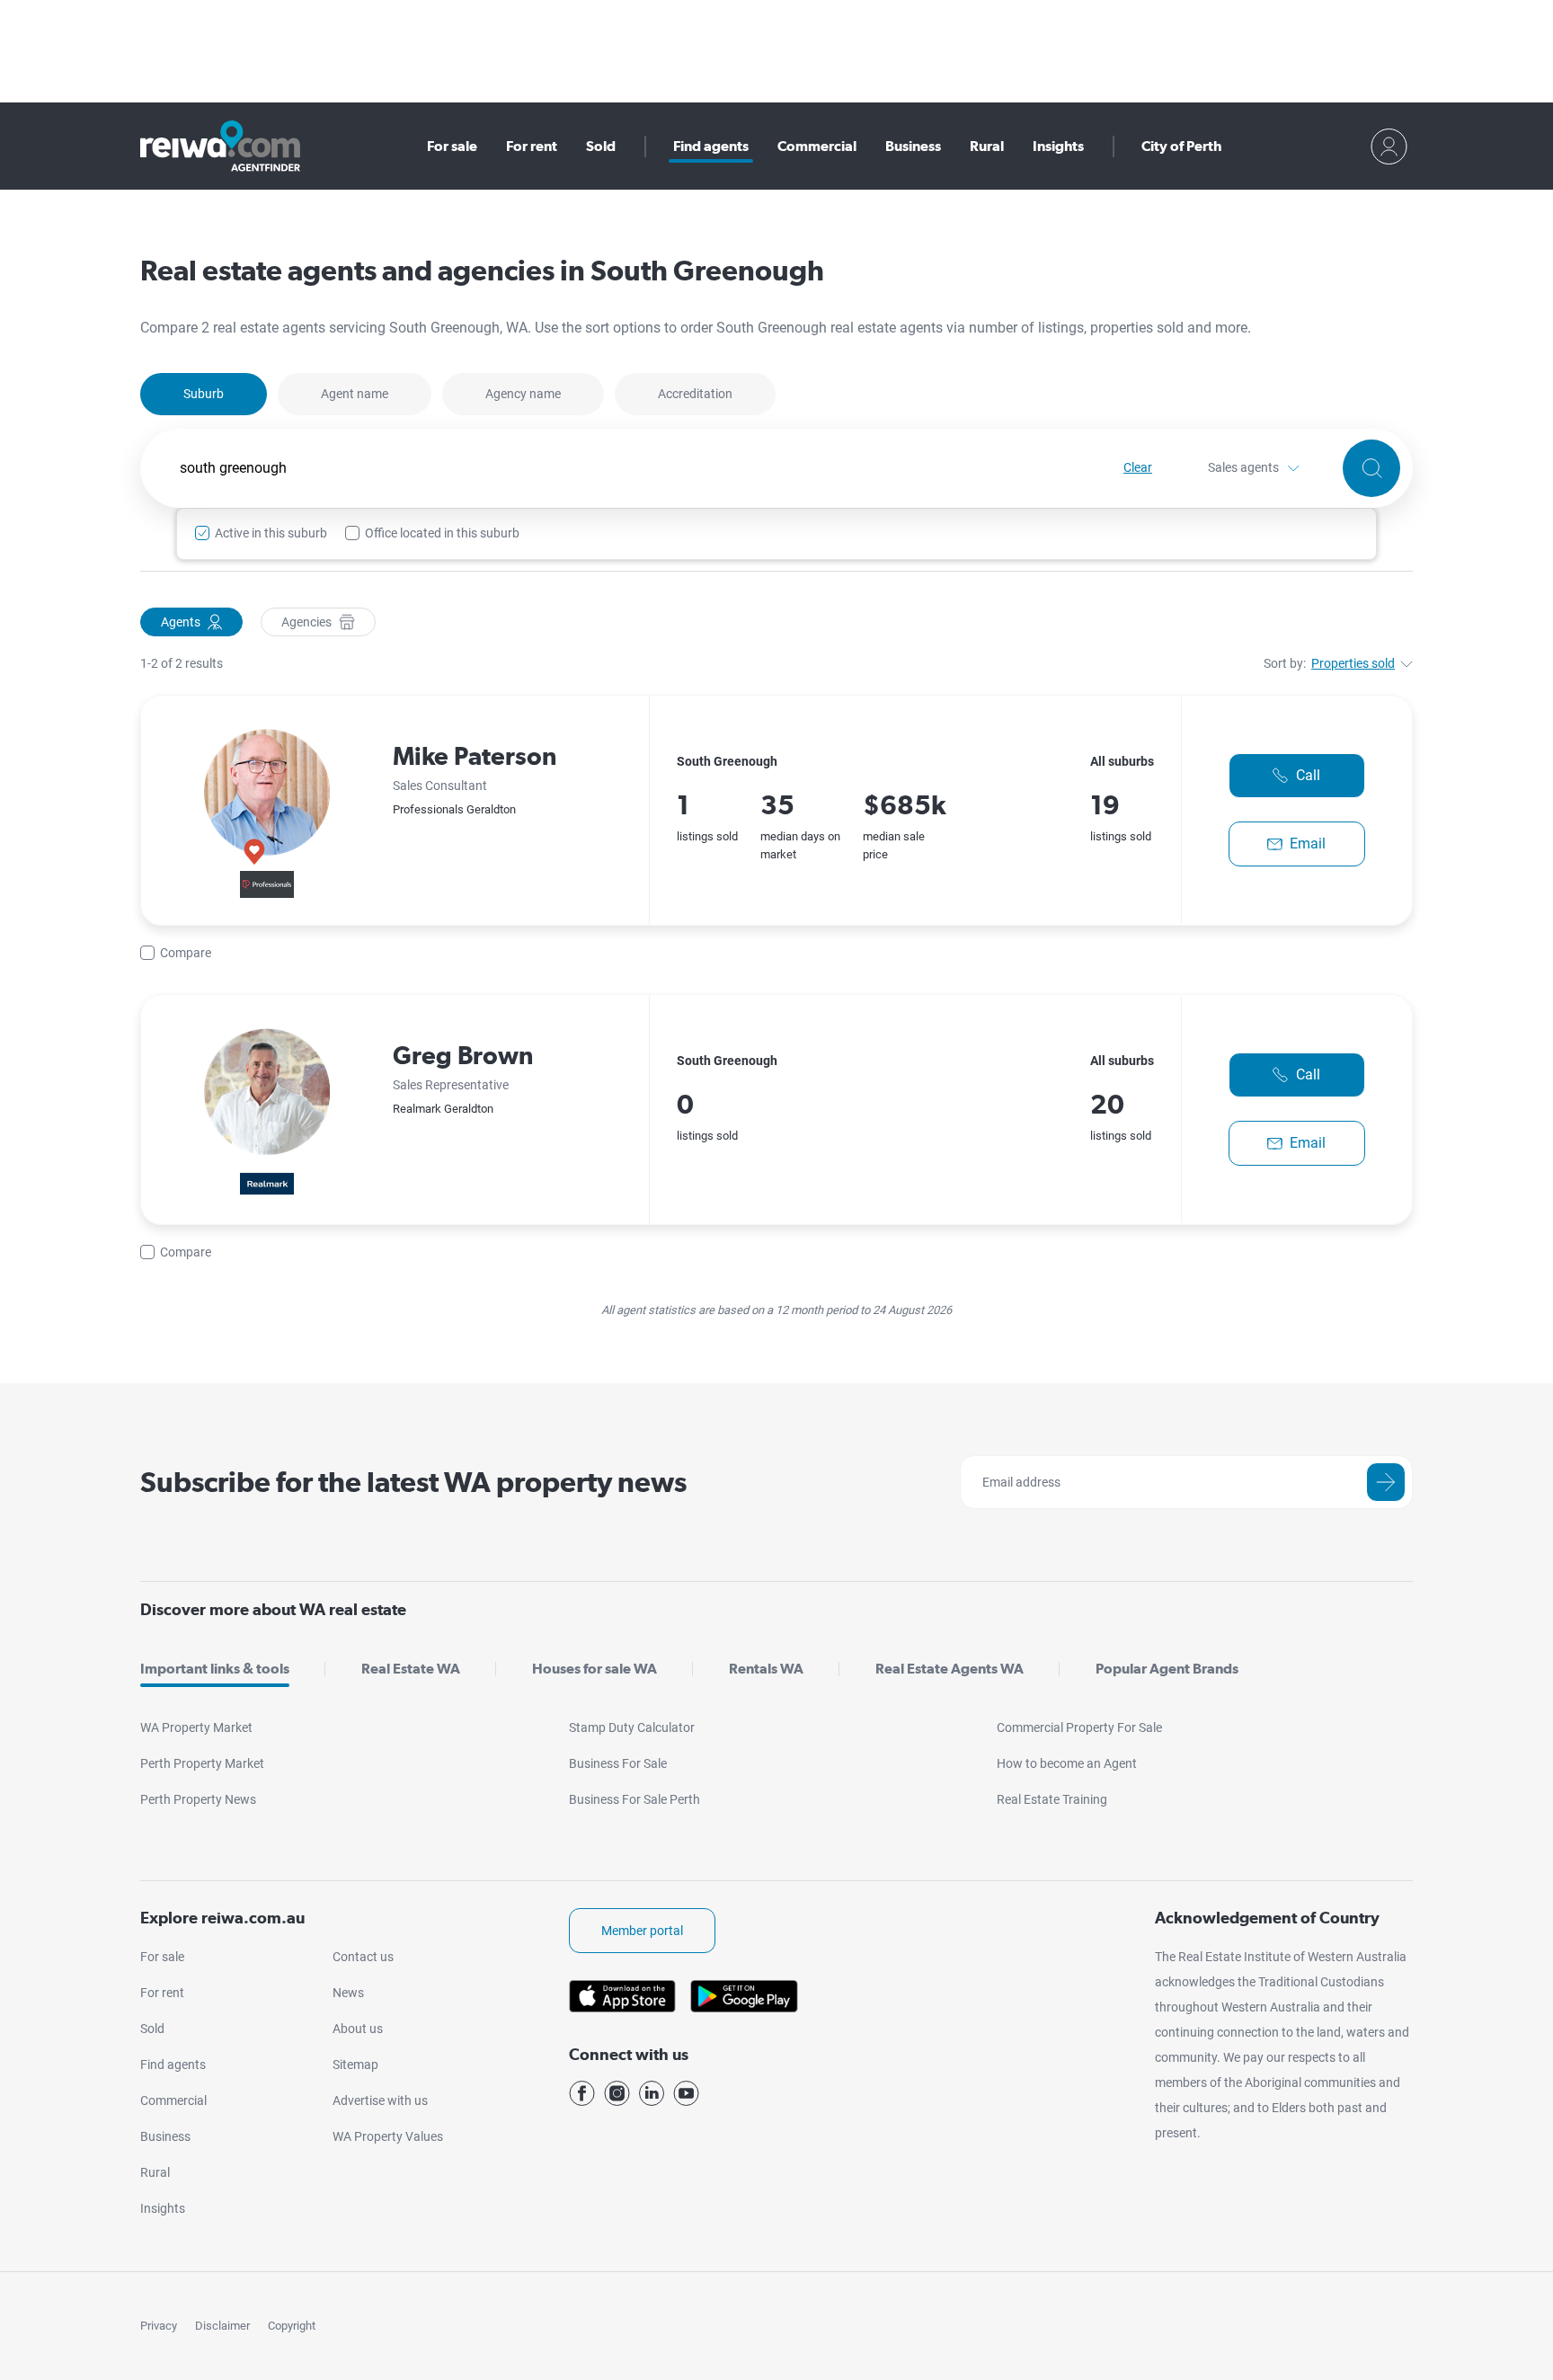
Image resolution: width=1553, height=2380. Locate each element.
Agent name (355, 394)
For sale (452, 146)
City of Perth (1181, 146)
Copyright (292, 2326)
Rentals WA (766, 1669)
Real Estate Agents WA (950, 1669)
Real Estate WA (411, 1669)
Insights (1058, 146)
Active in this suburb (271, 533)
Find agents (711, 146)
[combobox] (632, 468)
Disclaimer (222, 2326)
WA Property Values (388, 2136)
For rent (532, 146)
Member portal (642, 1931)
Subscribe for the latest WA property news (413, 1482)
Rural (987, 146)
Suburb (204, 394)
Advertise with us (380, 2100)
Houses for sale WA (595, 1669)
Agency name (523, 394)
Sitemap (355, 2065)
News (348, 1993)
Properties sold (1353, 663)
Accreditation (695, 394)
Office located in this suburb (442, 533)
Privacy (159, 2326)
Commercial (817, 146)
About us (358, 2029)
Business (913, 146)
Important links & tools (215, 1669)
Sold (601, 146)
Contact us (363, 1957)
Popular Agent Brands (1167, 1669)
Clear (1138, 467)
